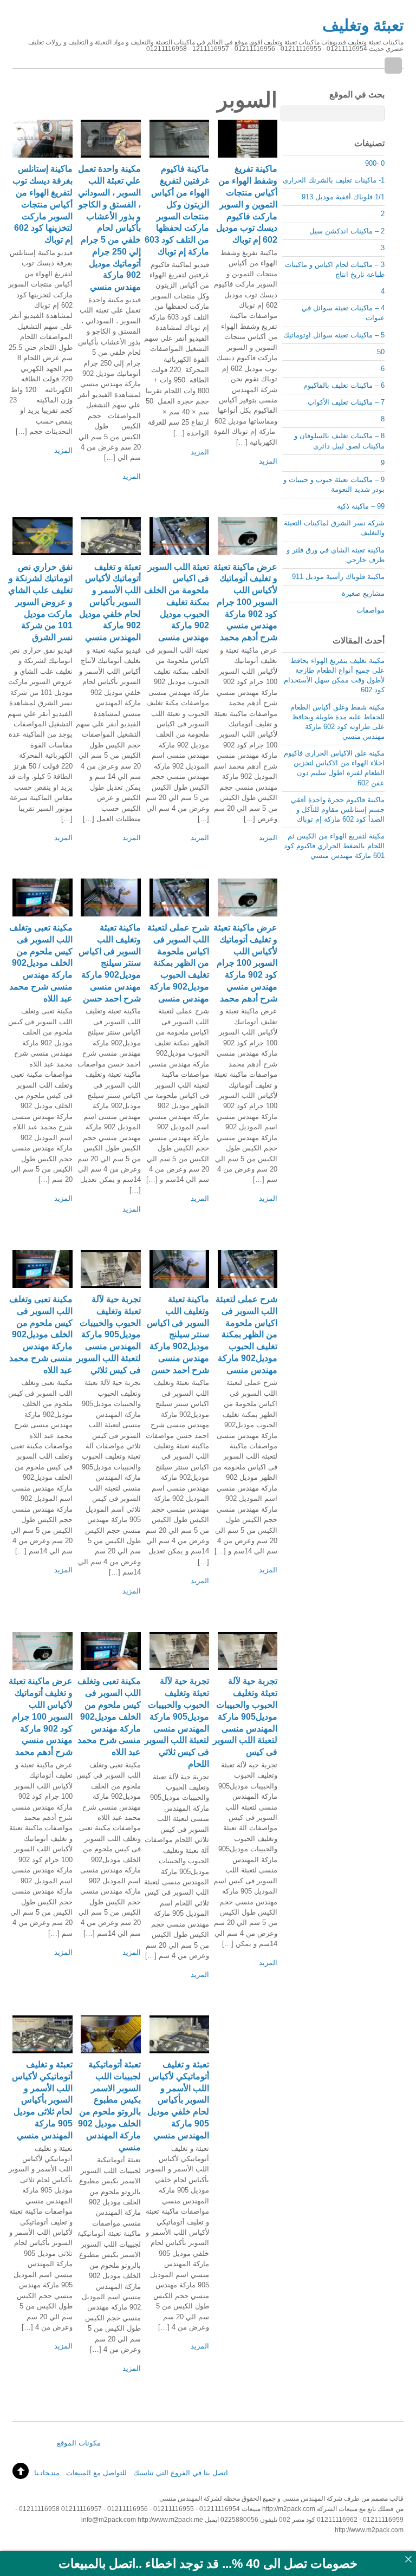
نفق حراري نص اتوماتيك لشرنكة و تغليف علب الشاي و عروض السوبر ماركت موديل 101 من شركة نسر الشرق (40, 602)
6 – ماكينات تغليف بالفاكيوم (344, 385)
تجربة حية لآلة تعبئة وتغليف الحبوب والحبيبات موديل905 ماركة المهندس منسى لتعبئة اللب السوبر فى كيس (245, 1716)
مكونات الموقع (79, 2443)
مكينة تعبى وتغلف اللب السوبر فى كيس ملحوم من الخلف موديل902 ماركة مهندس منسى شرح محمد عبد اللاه (41, 963)
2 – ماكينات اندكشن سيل (347, 231)
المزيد (63, 450)
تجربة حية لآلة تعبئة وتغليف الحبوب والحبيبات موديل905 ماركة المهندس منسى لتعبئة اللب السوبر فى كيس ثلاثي (109, 1335)
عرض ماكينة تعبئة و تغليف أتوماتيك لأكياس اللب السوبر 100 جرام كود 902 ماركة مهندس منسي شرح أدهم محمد (245, 602)
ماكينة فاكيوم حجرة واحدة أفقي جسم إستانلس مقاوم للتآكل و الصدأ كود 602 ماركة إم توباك (338, 809)
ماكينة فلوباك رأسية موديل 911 (338, 577)
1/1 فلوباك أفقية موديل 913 (343, 197)
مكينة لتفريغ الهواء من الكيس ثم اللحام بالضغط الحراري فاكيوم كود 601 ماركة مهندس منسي (334, 846)
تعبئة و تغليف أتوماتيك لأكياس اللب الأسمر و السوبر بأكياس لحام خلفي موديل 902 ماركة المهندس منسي (110, 602)
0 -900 (375, 163)
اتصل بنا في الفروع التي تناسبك (181, 2473)
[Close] (408, 2559)
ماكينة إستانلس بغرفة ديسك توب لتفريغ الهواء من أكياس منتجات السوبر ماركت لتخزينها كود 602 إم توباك (43, 204)
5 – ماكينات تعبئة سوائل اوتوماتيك (334, 335)
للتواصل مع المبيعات (96, 2473)
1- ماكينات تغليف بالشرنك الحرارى (334, 180)
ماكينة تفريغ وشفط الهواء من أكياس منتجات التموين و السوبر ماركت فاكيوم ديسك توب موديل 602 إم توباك (247, 204)
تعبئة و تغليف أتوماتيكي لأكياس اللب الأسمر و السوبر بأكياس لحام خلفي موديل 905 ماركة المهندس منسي (178, 2100)
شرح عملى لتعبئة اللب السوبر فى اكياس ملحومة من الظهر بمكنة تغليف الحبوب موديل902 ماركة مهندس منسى (178, 963)
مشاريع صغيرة (363, 593)
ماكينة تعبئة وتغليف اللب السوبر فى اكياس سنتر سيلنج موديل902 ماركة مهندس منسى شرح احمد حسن (110, 963)
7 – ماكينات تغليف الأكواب (346, 402)
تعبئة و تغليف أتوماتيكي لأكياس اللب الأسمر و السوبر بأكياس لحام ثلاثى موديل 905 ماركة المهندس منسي (42, 2100)
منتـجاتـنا (47, 2473)
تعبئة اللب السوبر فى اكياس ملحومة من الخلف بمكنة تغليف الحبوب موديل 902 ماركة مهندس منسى (177, 602)
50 (381, 352)
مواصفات (370, 610)
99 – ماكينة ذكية (361, 506)
